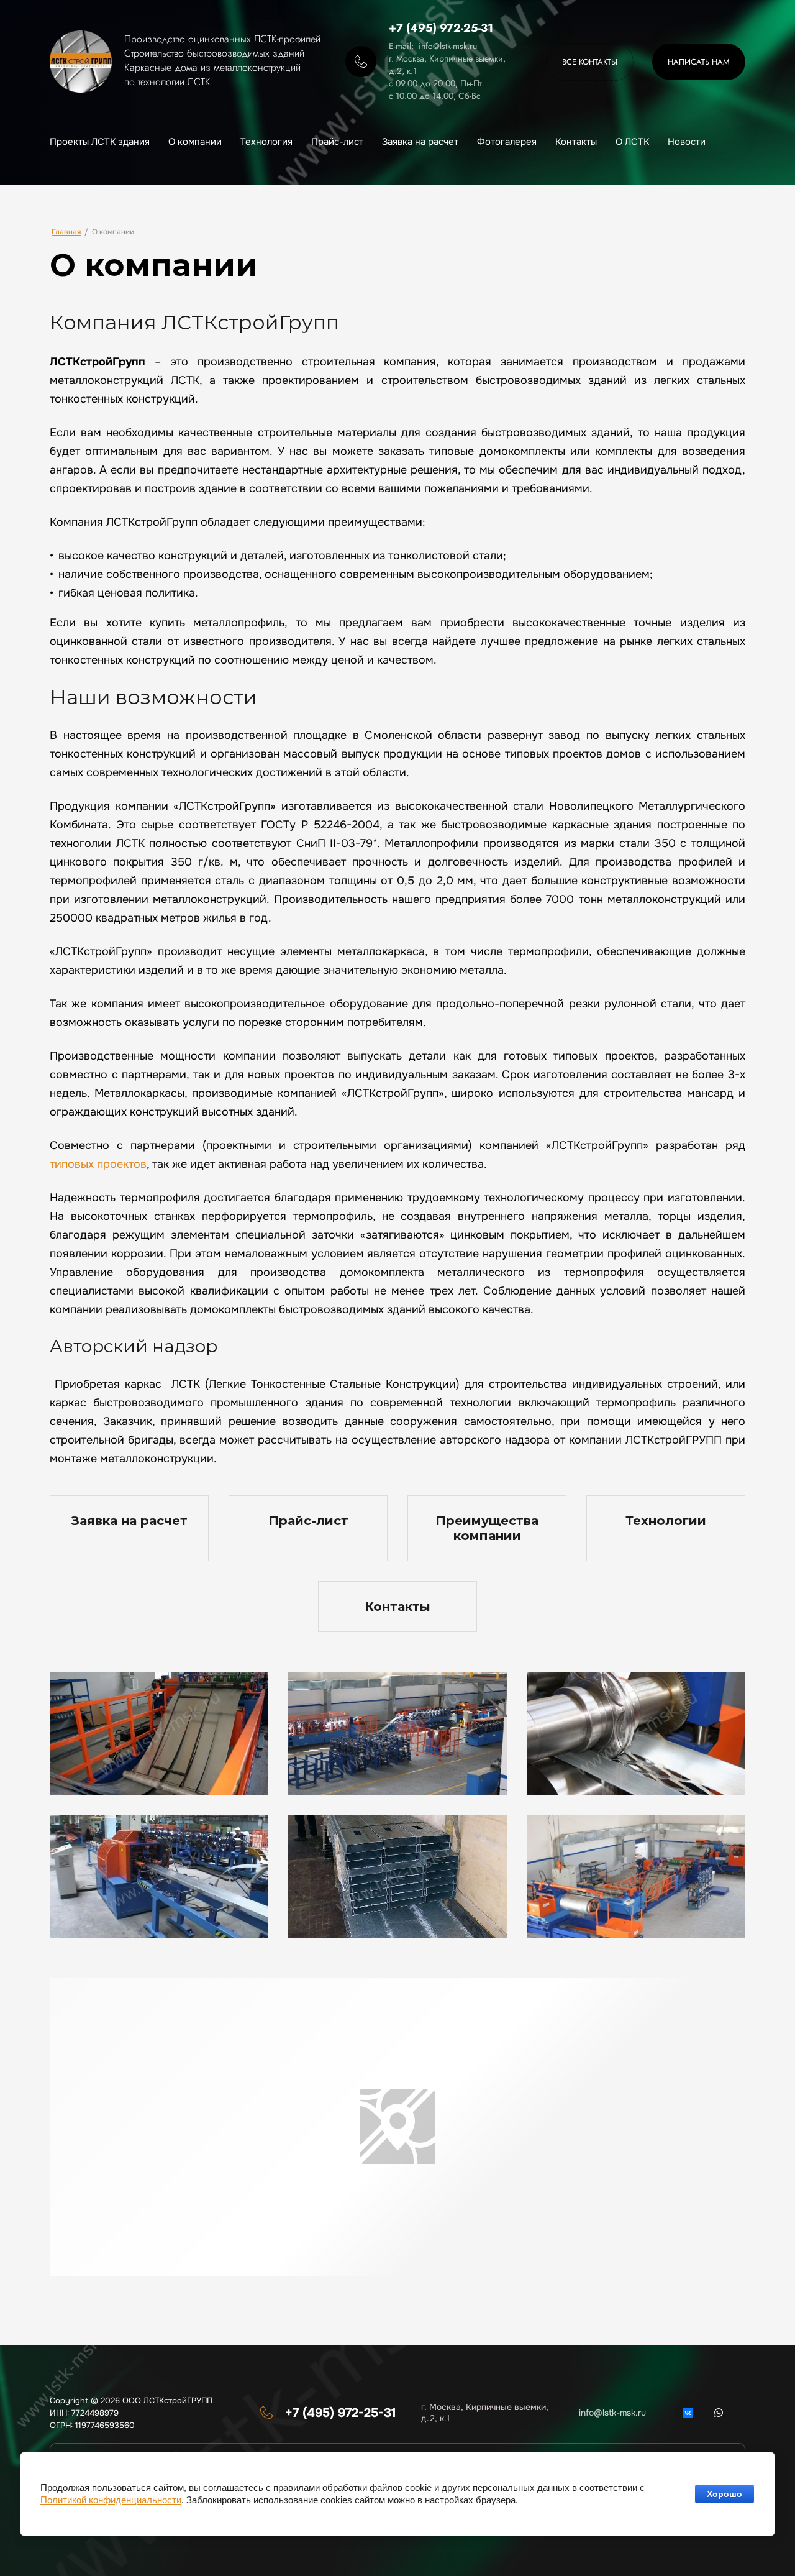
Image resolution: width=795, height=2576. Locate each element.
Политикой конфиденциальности (111, 2500)
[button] (699, 62)
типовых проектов (98, 1164)
